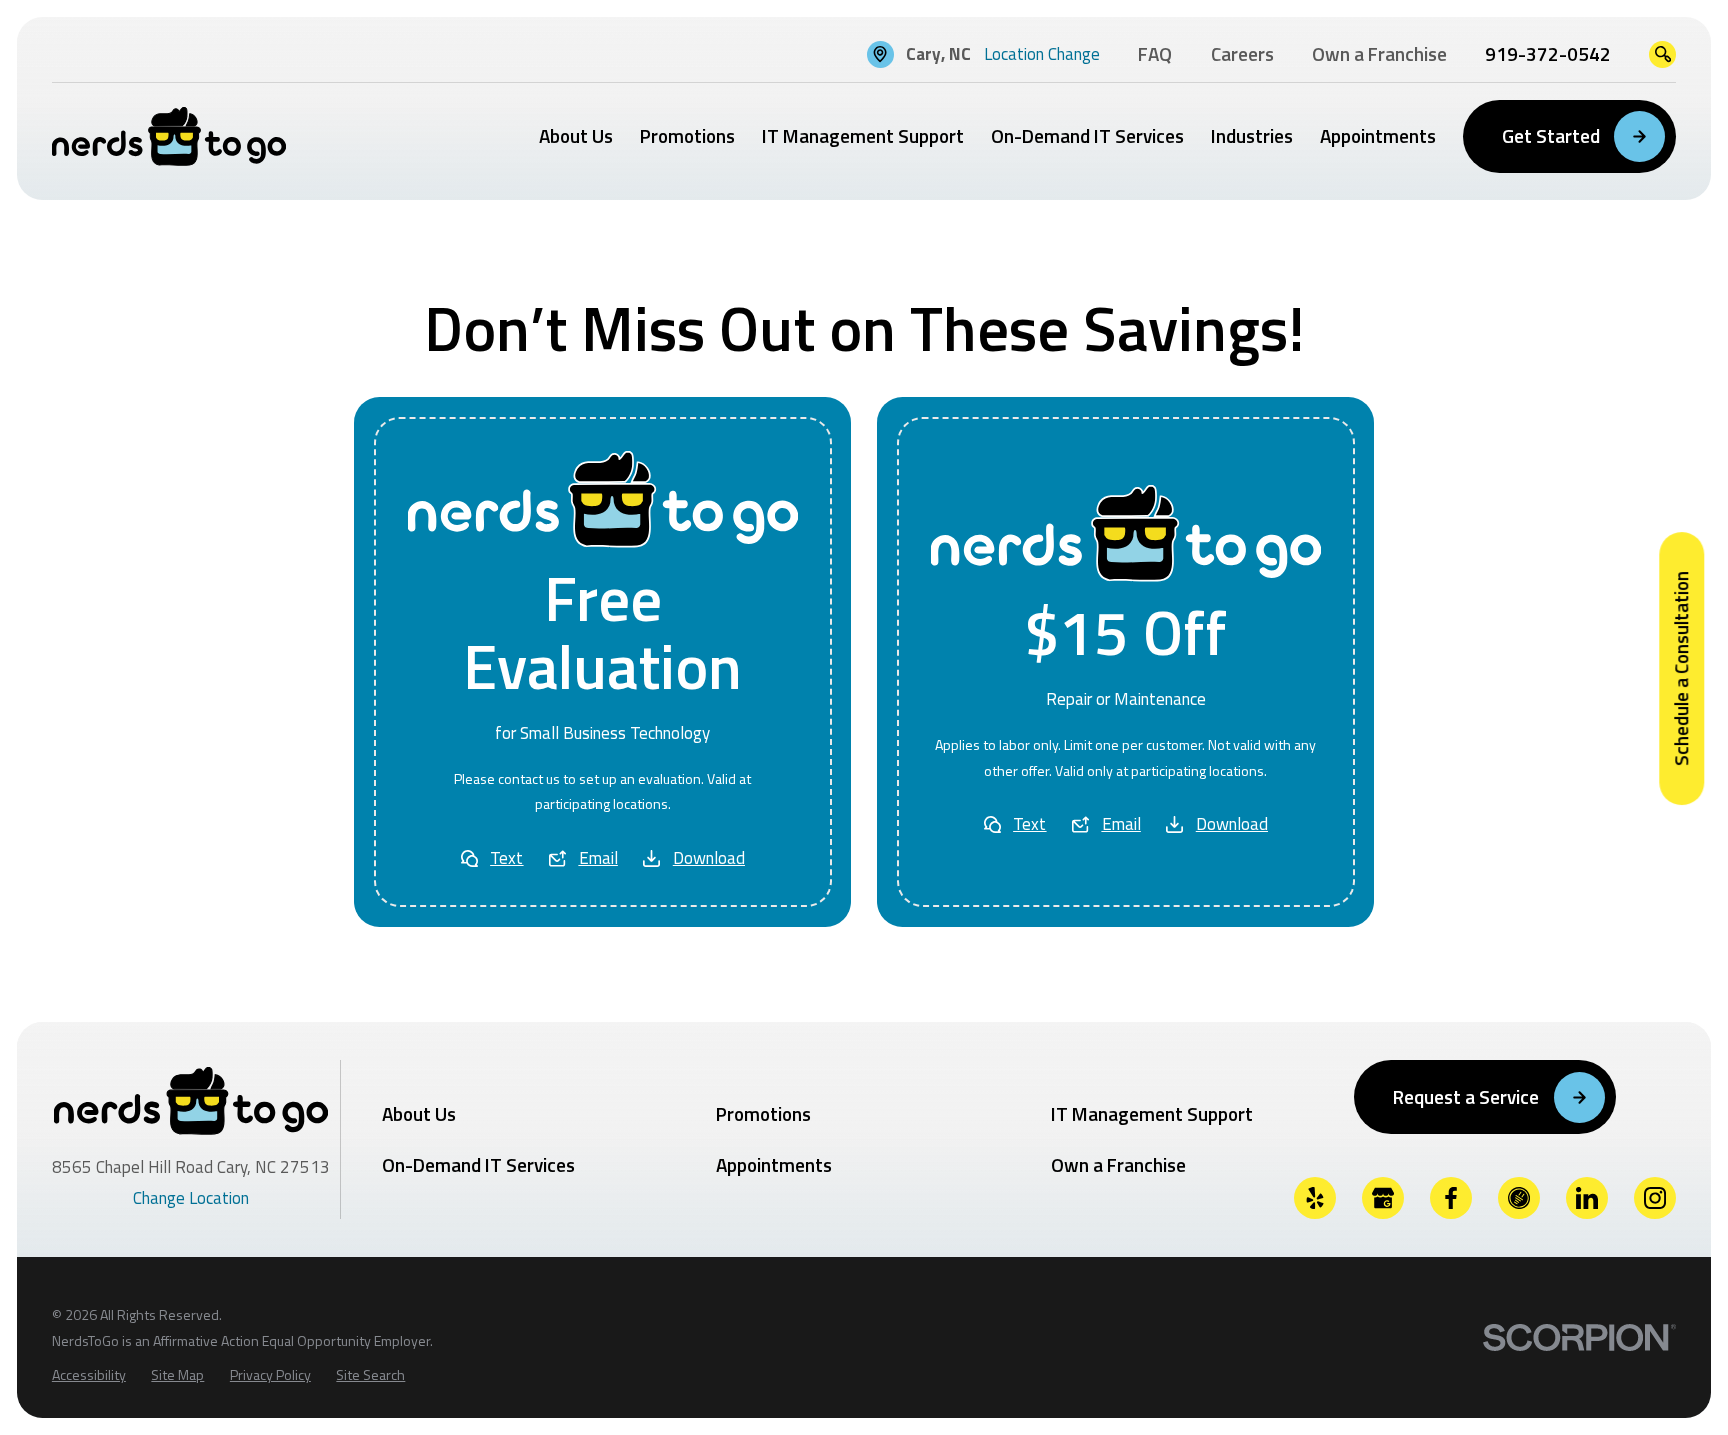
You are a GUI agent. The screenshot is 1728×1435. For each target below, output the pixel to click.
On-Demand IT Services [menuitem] (1087, 135)
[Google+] (1383, 1198)
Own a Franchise (1118, 1164)
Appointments (774, 1164)
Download (709, 858)
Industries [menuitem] (1252, 135)
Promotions (763, 1113)
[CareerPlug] (1519, 1198)
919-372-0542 (1548, 54)
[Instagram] (1655, 1198)
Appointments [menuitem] (1378, 135)
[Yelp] (1315, 1198)
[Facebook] (1451, 1198)
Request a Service (1466, 1096)
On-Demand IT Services (478, 1164)
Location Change (1042, 54)
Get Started (1551, 135)
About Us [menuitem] (576, 135)
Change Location (191, 1198)
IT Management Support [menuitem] (863, 135)
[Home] (169, 136)
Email (597, 858)
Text (506, 858)
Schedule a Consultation (1680, 668)
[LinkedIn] (1587, 1198)
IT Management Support (1152, 1113)
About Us (419, 1113)
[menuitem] (89, 1375)
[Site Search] (1662, 54)
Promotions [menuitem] (687, 135)
